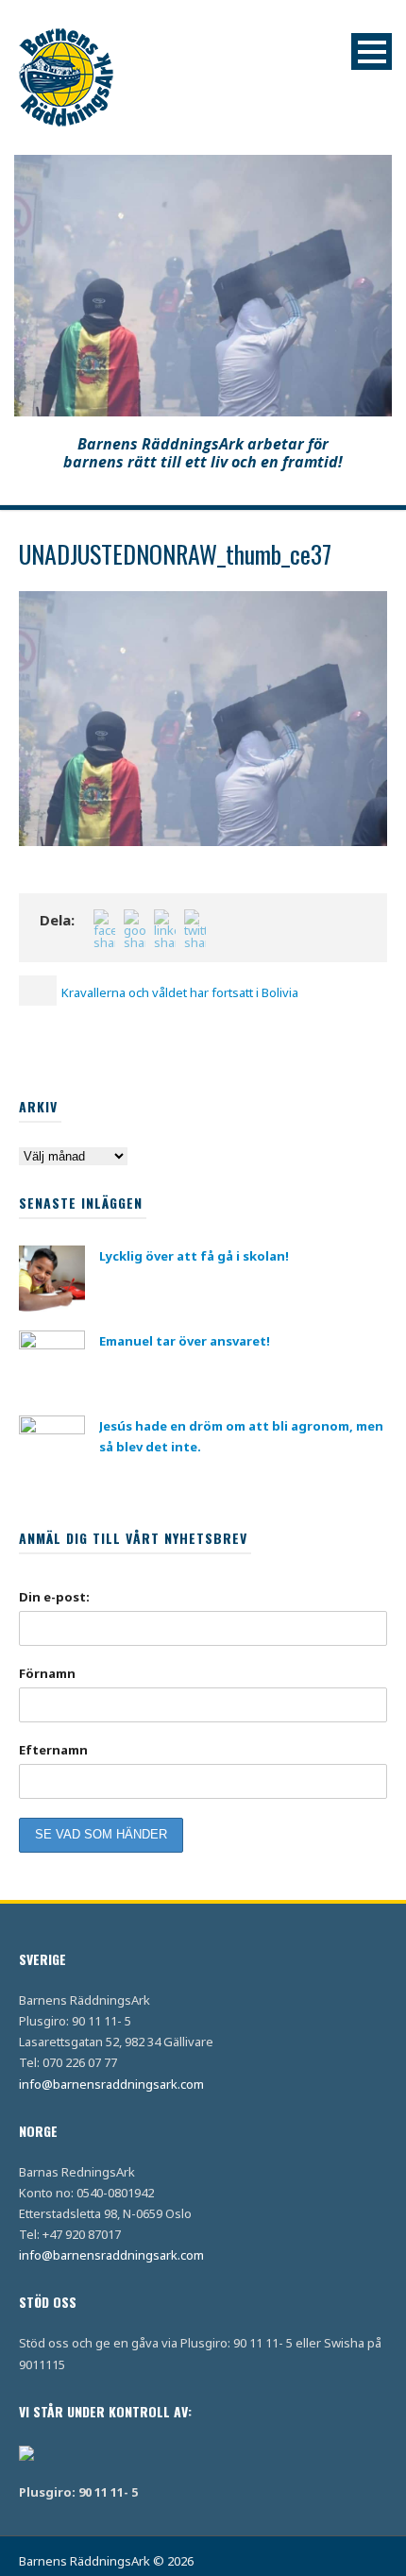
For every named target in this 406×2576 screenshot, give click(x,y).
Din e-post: (54, 1597)
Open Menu (372, 51)
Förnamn (47, 1673)
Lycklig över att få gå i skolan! (194, 1256)
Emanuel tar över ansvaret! (185, 1341)
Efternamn (53, 1750)
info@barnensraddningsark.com (111, 2084)
